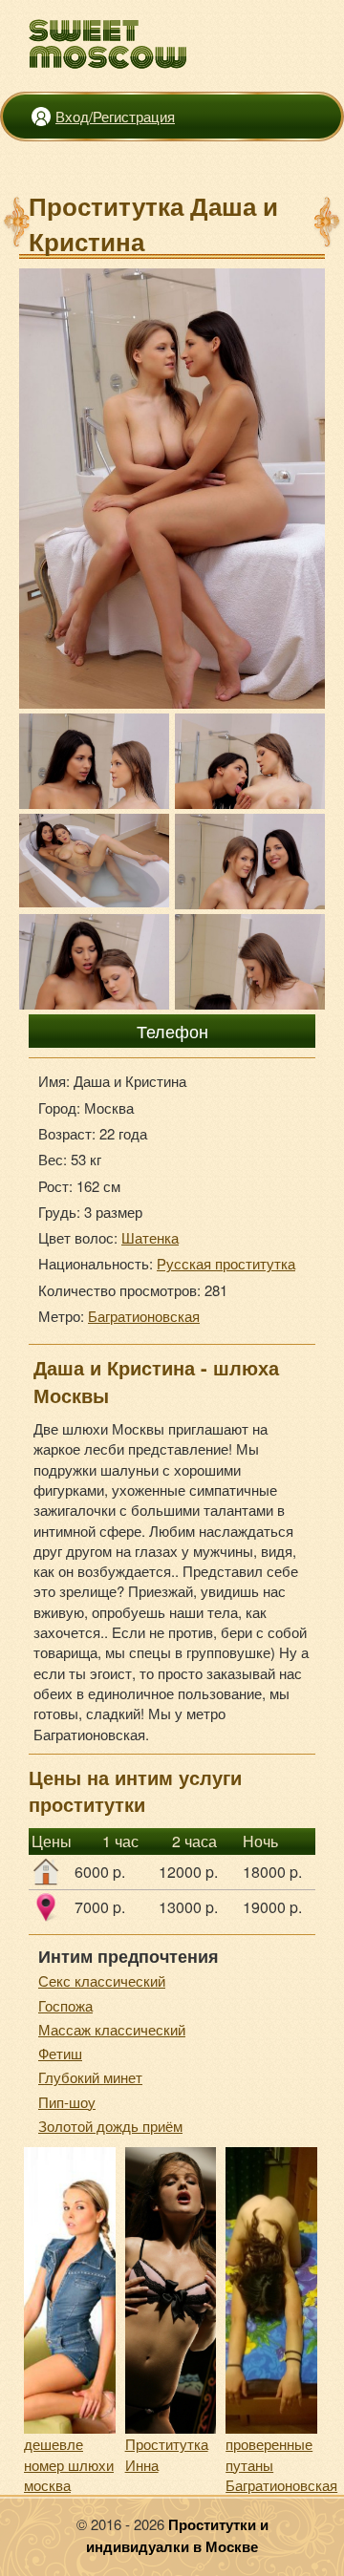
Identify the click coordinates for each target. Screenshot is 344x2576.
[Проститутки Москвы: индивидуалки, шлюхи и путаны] (108, 44)
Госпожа (65, 2005)
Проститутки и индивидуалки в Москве (177, 2535)
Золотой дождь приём (110, 2126)
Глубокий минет (90, 2077)
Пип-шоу (67, 2102)
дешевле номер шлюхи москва (69, 2464)
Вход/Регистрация (115, 116)
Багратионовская (144, 1316)
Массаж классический (112, 2029)
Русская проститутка (226, 1263)
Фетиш (60, 2053)
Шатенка (150, 1237)
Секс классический (102, 1980)
